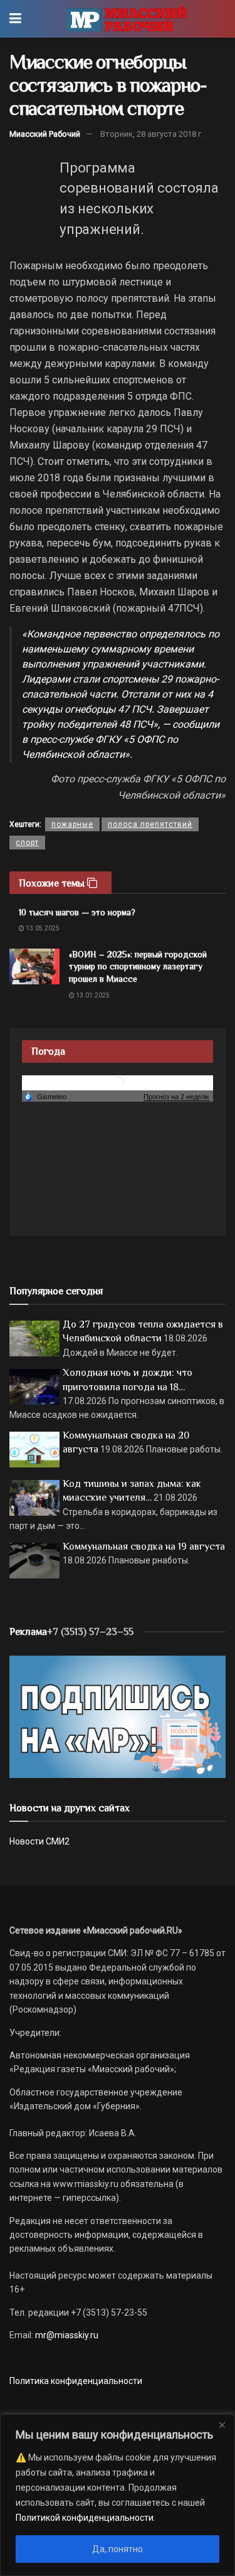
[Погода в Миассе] (118, 1082)
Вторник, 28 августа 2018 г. (152, 134)
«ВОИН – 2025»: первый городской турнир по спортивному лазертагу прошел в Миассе (138, 966)
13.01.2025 (92, 995)
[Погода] (45, 1096)
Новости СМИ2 (39, 1841)
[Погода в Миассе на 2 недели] (177, 1097)
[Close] (222, 2425)
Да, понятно (118, 2549)
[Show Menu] (15, 19)
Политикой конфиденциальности (85, 2518)
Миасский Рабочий (45, 134)
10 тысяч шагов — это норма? (77, 912)
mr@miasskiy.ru (66, 2335)
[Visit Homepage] (126, 19)
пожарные (72, 824)
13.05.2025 (42, 928)
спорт (27, 843)
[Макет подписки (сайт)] (118, 1716)
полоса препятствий (150, 824)
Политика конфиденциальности (76, 2381)
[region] (118, 2495)
